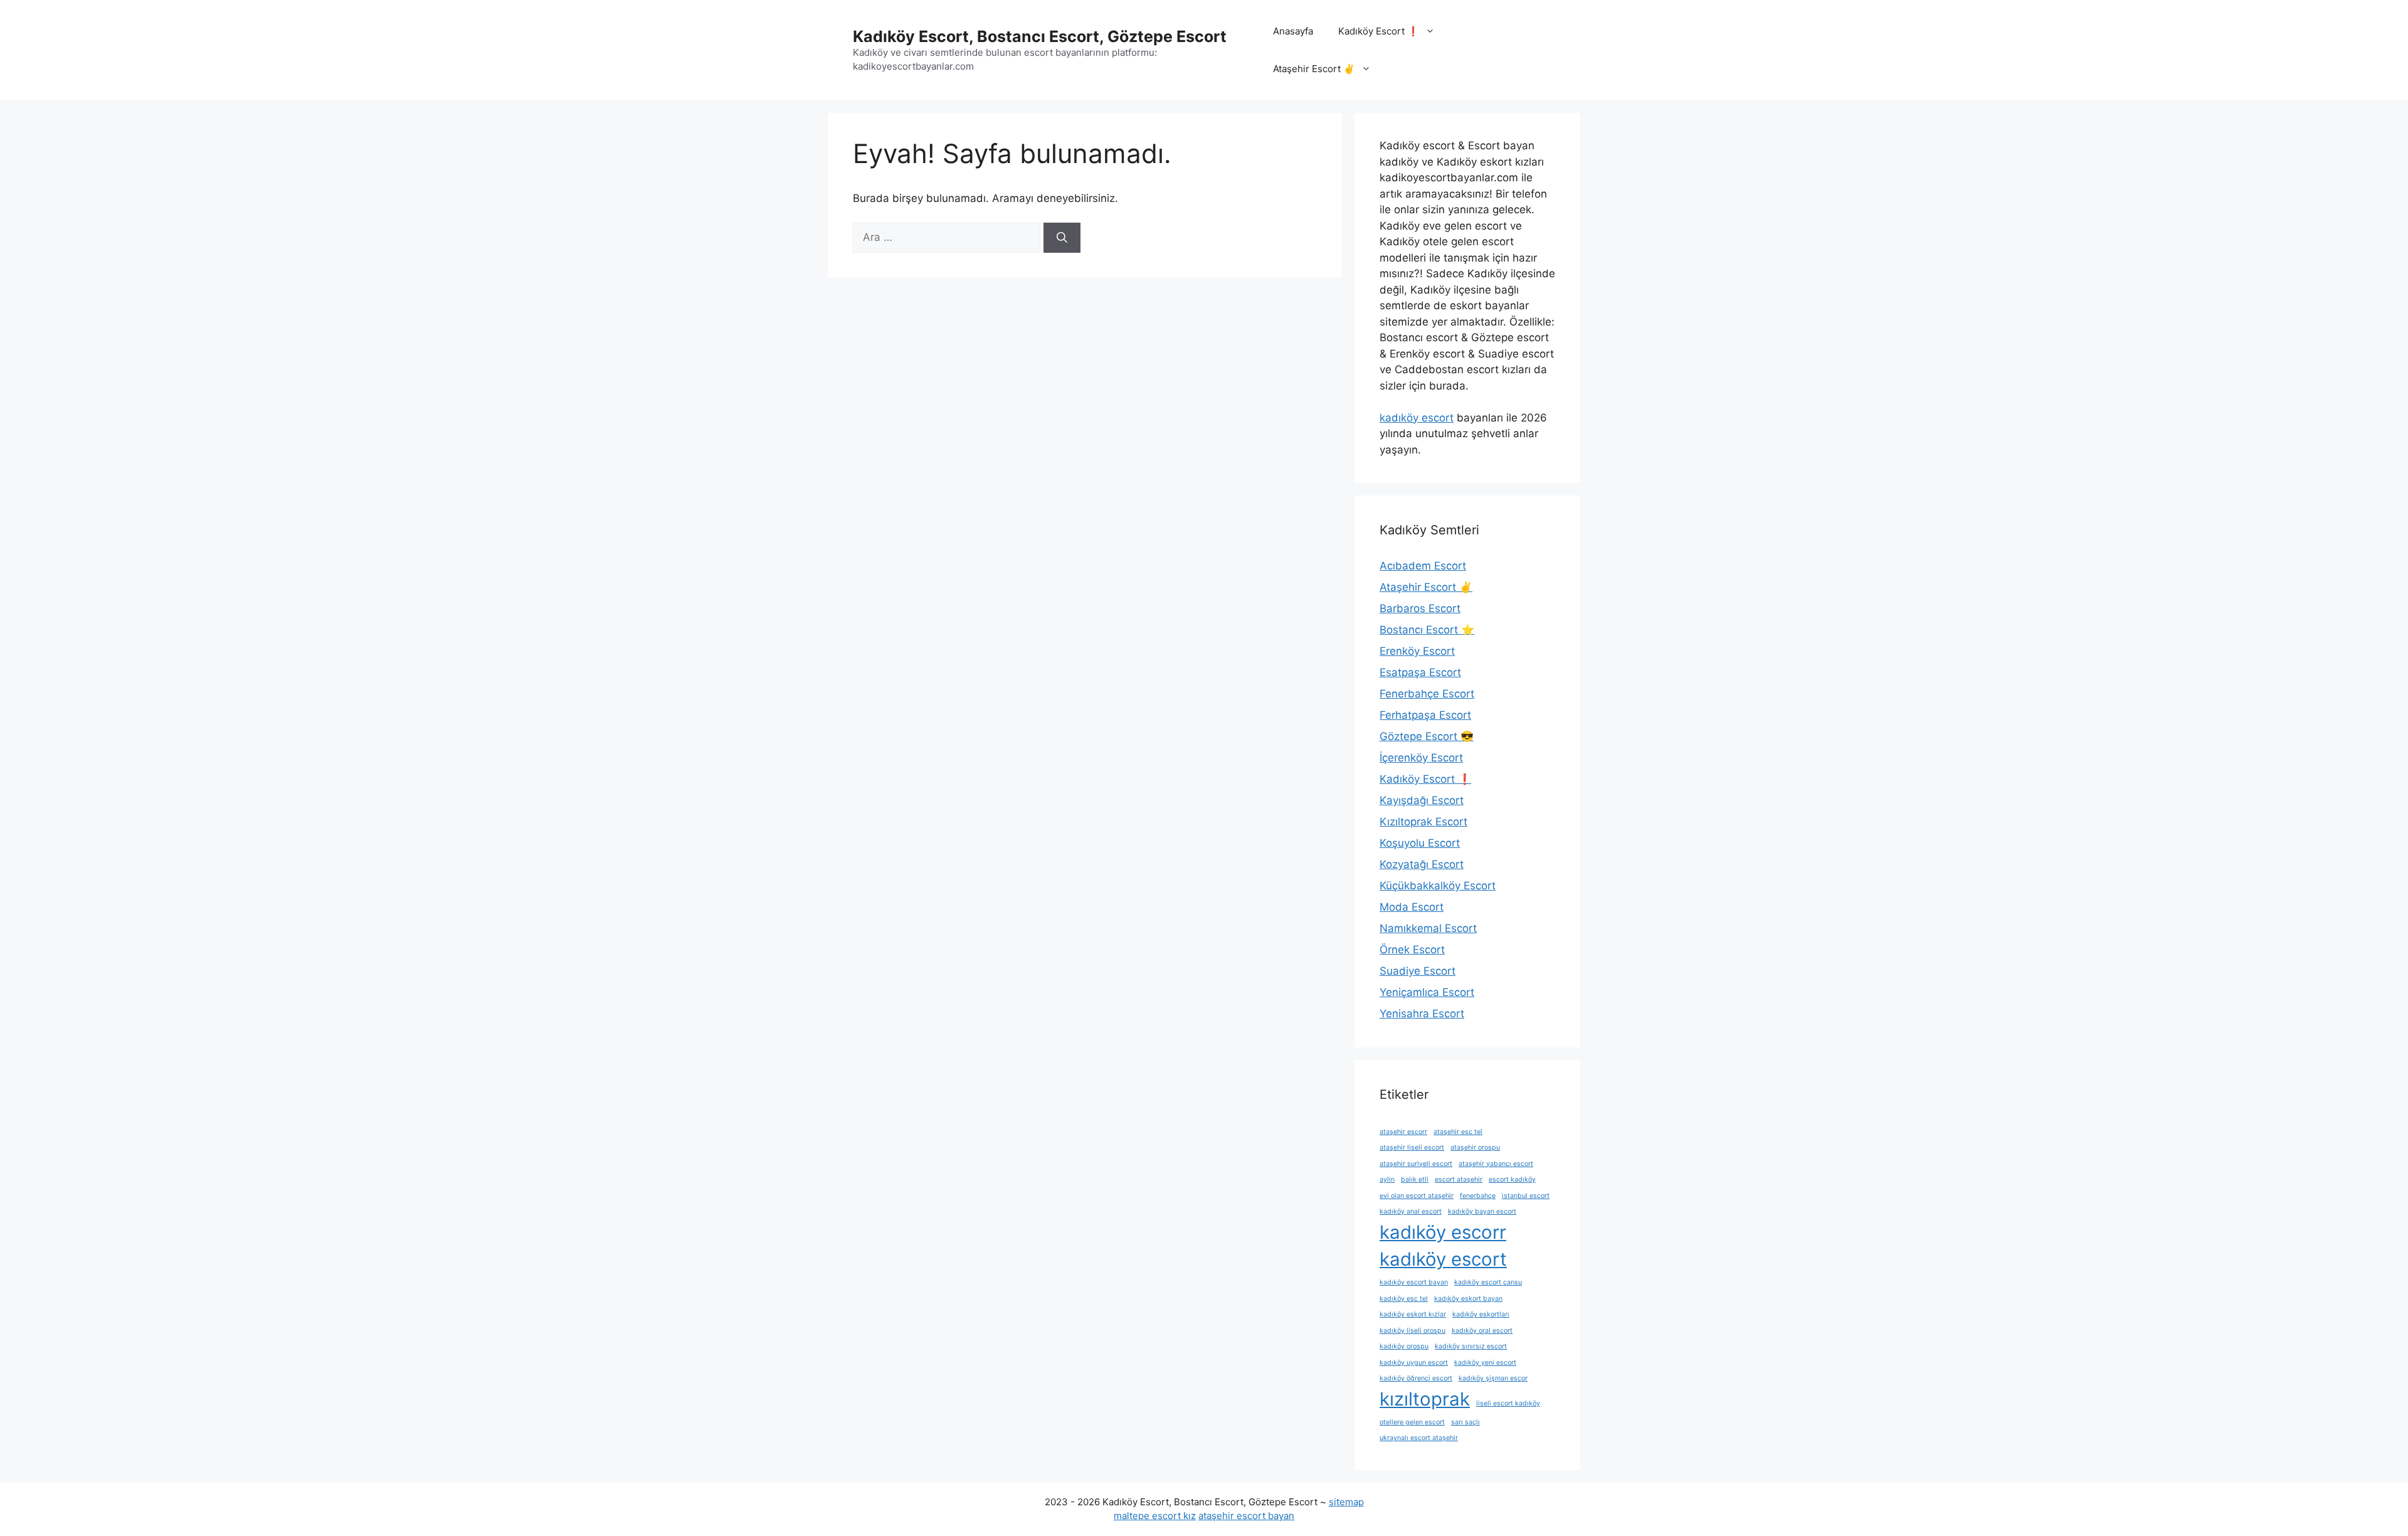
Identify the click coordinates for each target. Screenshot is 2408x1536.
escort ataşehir (1459, 1179)
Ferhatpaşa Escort (1425, 715)
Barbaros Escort (1420, 608)
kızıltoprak (1425, 1399)
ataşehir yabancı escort (1496, 1164)
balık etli (1415, 1179)
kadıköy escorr (1443, 1232)
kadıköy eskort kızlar (1413, 1314)
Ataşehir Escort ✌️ (1314, 69)
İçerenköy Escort (1421, 758)
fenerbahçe (1478, 1196)
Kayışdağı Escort (1422, 800)
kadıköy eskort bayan (1468, 1299)
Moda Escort (1412, 907)
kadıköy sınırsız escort (1471, 1346)
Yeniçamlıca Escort (1427, 992)
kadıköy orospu (1404, 1346)
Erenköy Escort (1417, 651)
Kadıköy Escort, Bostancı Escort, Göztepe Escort (1040, 36)
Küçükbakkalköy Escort (1438, 886)
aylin (1387, 1179)
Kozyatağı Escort (1422, 864)
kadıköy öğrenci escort (1416, 1378)
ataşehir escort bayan (1246, 1516)
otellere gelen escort (1412, 1422)
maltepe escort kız (1155, 1516)
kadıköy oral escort (1482, 1331)
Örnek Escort (1412, 950)
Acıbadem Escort (1423, 566)
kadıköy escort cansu (1488, 1282)
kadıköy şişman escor (1493, 1378)
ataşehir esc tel (1458, 1132)
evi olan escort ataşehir (1417, 1196)
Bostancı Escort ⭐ (1427, 630)
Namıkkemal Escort (1428, 928)
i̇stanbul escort (1526, 1196)
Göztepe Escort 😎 (1427, 736)
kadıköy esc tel (1404, 1299)
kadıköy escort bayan (1414, 1282)
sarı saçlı (1465, 1422)
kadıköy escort (1417, 418)
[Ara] (1062, 238)
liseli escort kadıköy (1508, 1403)
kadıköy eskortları (1481, 1314)
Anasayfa (1293, 31)
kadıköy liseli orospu (1413, 1331)
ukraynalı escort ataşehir (1419, 1438)
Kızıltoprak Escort (1423, 822)
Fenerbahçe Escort (1427, 694)
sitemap (1346, 1502)
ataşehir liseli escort (1412, 1147)
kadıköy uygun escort (1414, 1363)
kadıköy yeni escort (1485, 1363)
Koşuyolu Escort (1420, 843)
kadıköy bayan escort (1482, 1211)
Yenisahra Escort (1422, 1014)
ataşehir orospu (1475, 1147)
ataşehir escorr (1403, 1132)
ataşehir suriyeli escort (1416, 1164)
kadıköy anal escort (1411, 1211)
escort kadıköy (1512, 1179)
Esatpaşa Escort (1420, 672)
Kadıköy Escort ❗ (1379, 31)
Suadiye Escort (1418, 971)
